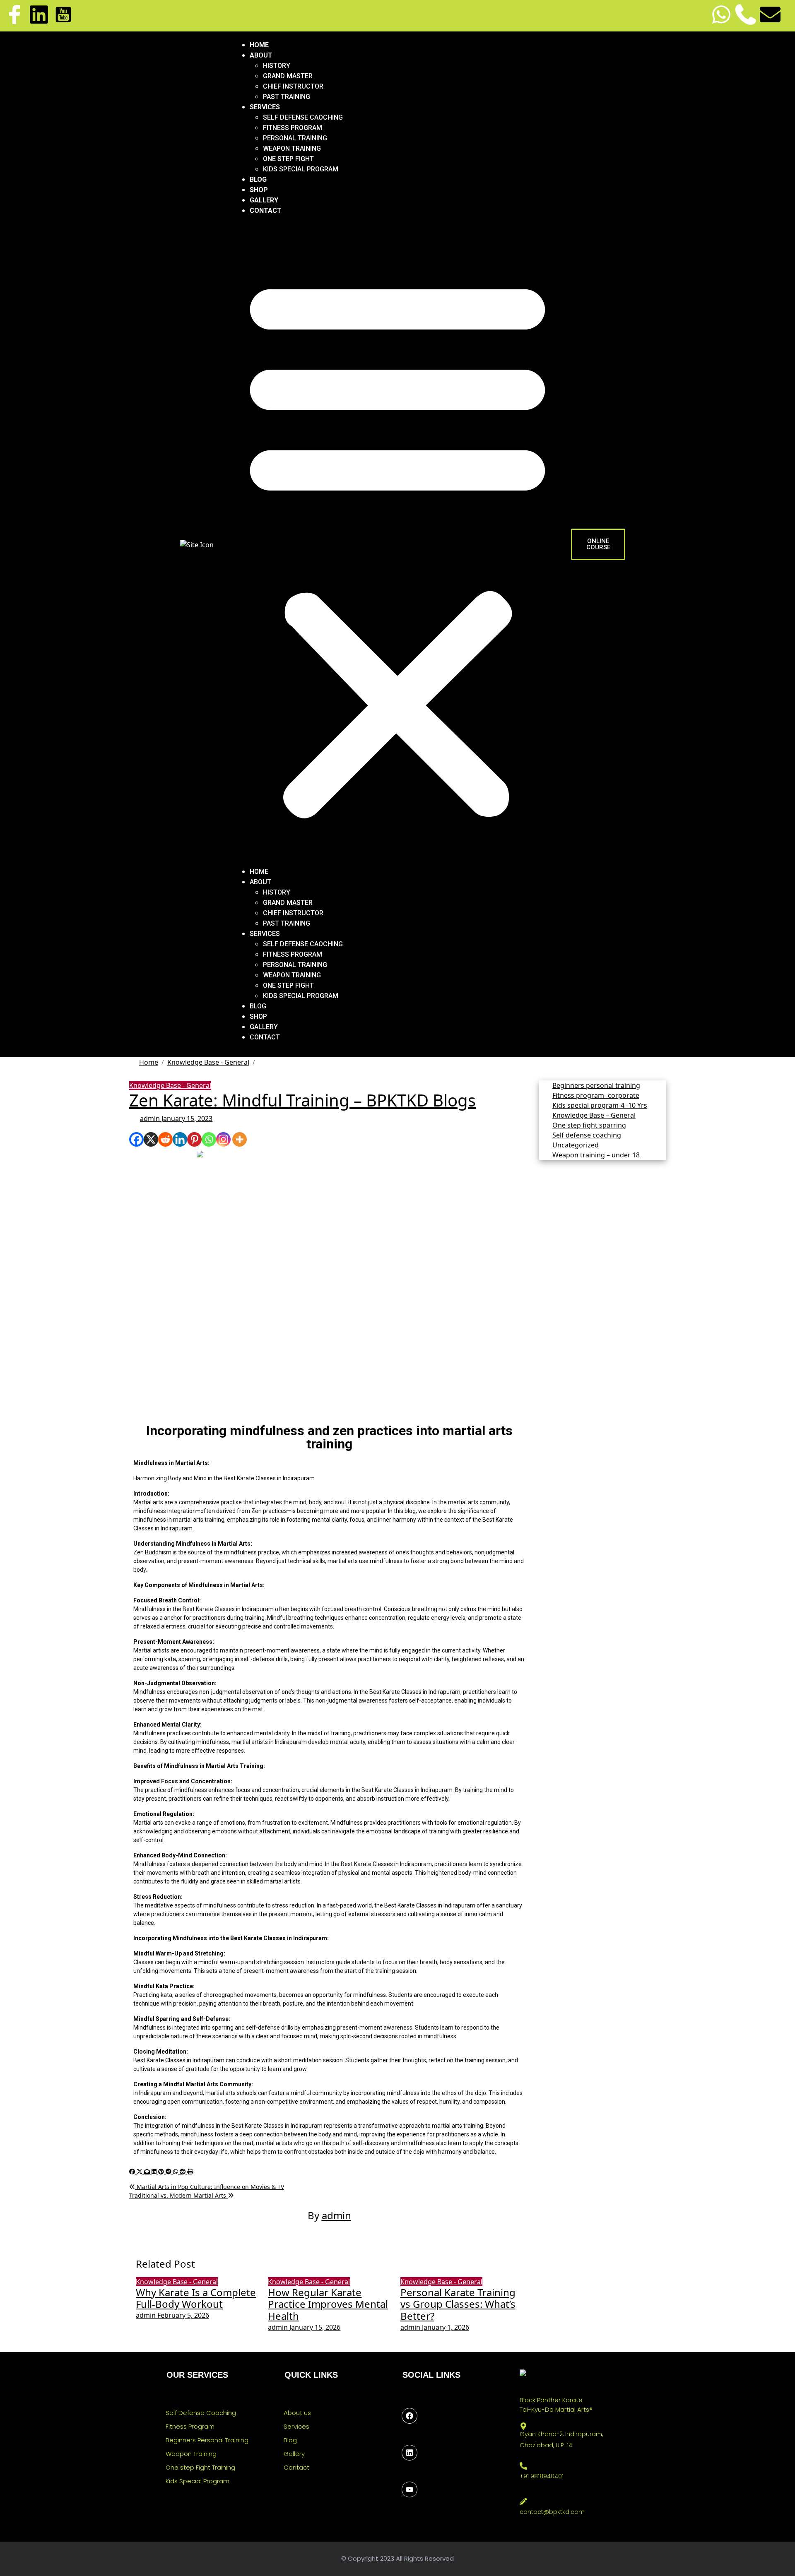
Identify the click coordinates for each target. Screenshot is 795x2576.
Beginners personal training (596, 1085)
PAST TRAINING (287, 97)
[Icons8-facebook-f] (14, 14)
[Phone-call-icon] (746, 14)
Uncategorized (576, 1145)
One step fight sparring (589, 1125)
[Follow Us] (410, 2416)
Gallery (294, 2454)
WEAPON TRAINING (292, 148)
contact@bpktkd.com (552, 2512)
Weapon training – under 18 (596, 1155)
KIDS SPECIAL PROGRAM (301, 169)
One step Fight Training (200, 2467)
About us (297, 2413)
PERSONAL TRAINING (295, 138)
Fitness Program (190, 2426)
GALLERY (264, 200)
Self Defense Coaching (201, 2413)
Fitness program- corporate (596, 1095)
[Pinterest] (194, 1139)
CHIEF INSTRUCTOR (293, 86)
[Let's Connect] (410, 2453)
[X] (151, 1139)
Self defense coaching (587, 1135)
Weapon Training (191, 2454)
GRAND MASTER (288, 76)
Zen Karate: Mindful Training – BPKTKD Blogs (302, 1100)
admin (151, 1118)
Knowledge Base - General (170, 1085)
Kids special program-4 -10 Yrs (600, 1105)
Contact (296, 2467)
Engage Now (419, 2503)
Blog (290, 2440)
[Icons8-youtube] (63, 14)
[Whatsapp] (721, 14)
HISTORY (277, 66)
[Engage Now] (410, 2489)
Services (296, 2426)
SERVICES (265, 107)
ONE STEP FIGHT (288, 159)
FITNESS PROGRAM (293, 128)
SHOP (259, 190)
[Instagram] (223, 1139)
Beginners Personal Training (207, 2440)
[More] (240, 1139)
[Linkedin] (39, 14)
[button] (397, 544)
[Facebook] (136, 1139)
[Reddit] (165, 1139)
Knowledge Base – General (594, 1115)
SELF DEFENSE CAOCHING (303, 117)
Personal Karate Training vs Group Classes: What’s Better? (458, 2304)
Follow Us (414, 2429)
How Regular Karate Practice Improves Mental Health (328, 2304)
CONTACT (266, 210)
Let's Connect (422, 2466)
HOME (259, 45)
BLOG (258, 179)
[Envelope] (770, 14)
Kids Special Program (198, 2481)
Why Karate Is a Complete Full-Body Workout (196, 2298)
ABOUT (261, 55)
